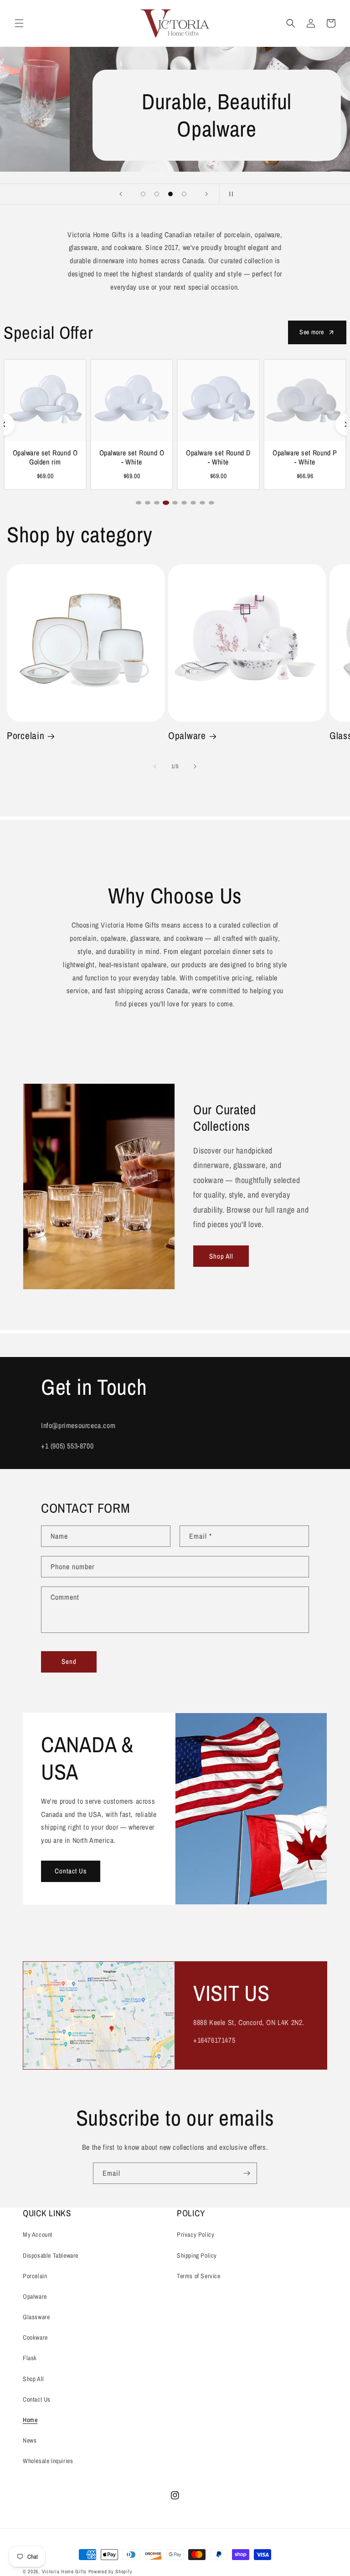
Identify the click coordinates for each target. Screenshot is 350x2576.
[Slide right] (195, 766)
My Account (38, 2234)
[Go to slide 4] (166, 503)
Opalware (187, 736)
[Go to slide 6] (184, 503)
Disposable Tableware (51, 2255)
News (30, 2440)
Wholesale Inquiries (48, 2461)
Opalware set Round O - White (132, 458)
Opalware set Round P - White (305, 458)
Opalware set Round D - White (218, 458)
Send (69, 1661)
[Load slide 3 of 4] (170, 194)
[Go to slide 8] (202, 503)
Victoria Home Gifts (65, 2571)
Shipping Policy (197, 2255)
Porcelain (26, 736)
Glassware (36, 2317)
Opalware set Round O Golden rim (45, 458)
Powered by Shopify (111, 2571)
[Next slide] (206, 194)
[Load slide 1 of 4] (143, 194)
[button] (19, 23)
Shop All (221, 1256)
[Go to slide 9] (211, 503)
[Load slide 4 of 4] (184, 194)
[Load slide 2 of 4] (157, 194)
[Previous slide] (121, 194)
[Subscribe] (247, 2173)
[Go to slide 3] (157, 503)
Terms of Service (199, 2276)
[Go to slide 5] (175, 503)
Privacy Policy (196, 2234)
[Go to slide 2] (148, 503)
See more (312, 332)
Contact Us (71, 1871)
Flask (30, 2358)
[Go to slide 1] (139, 503)
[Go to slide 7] (193, 503)
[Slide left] (155, 766)
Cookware (35, 2337)
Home (30, 2420)
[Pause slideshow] (229, 194)
